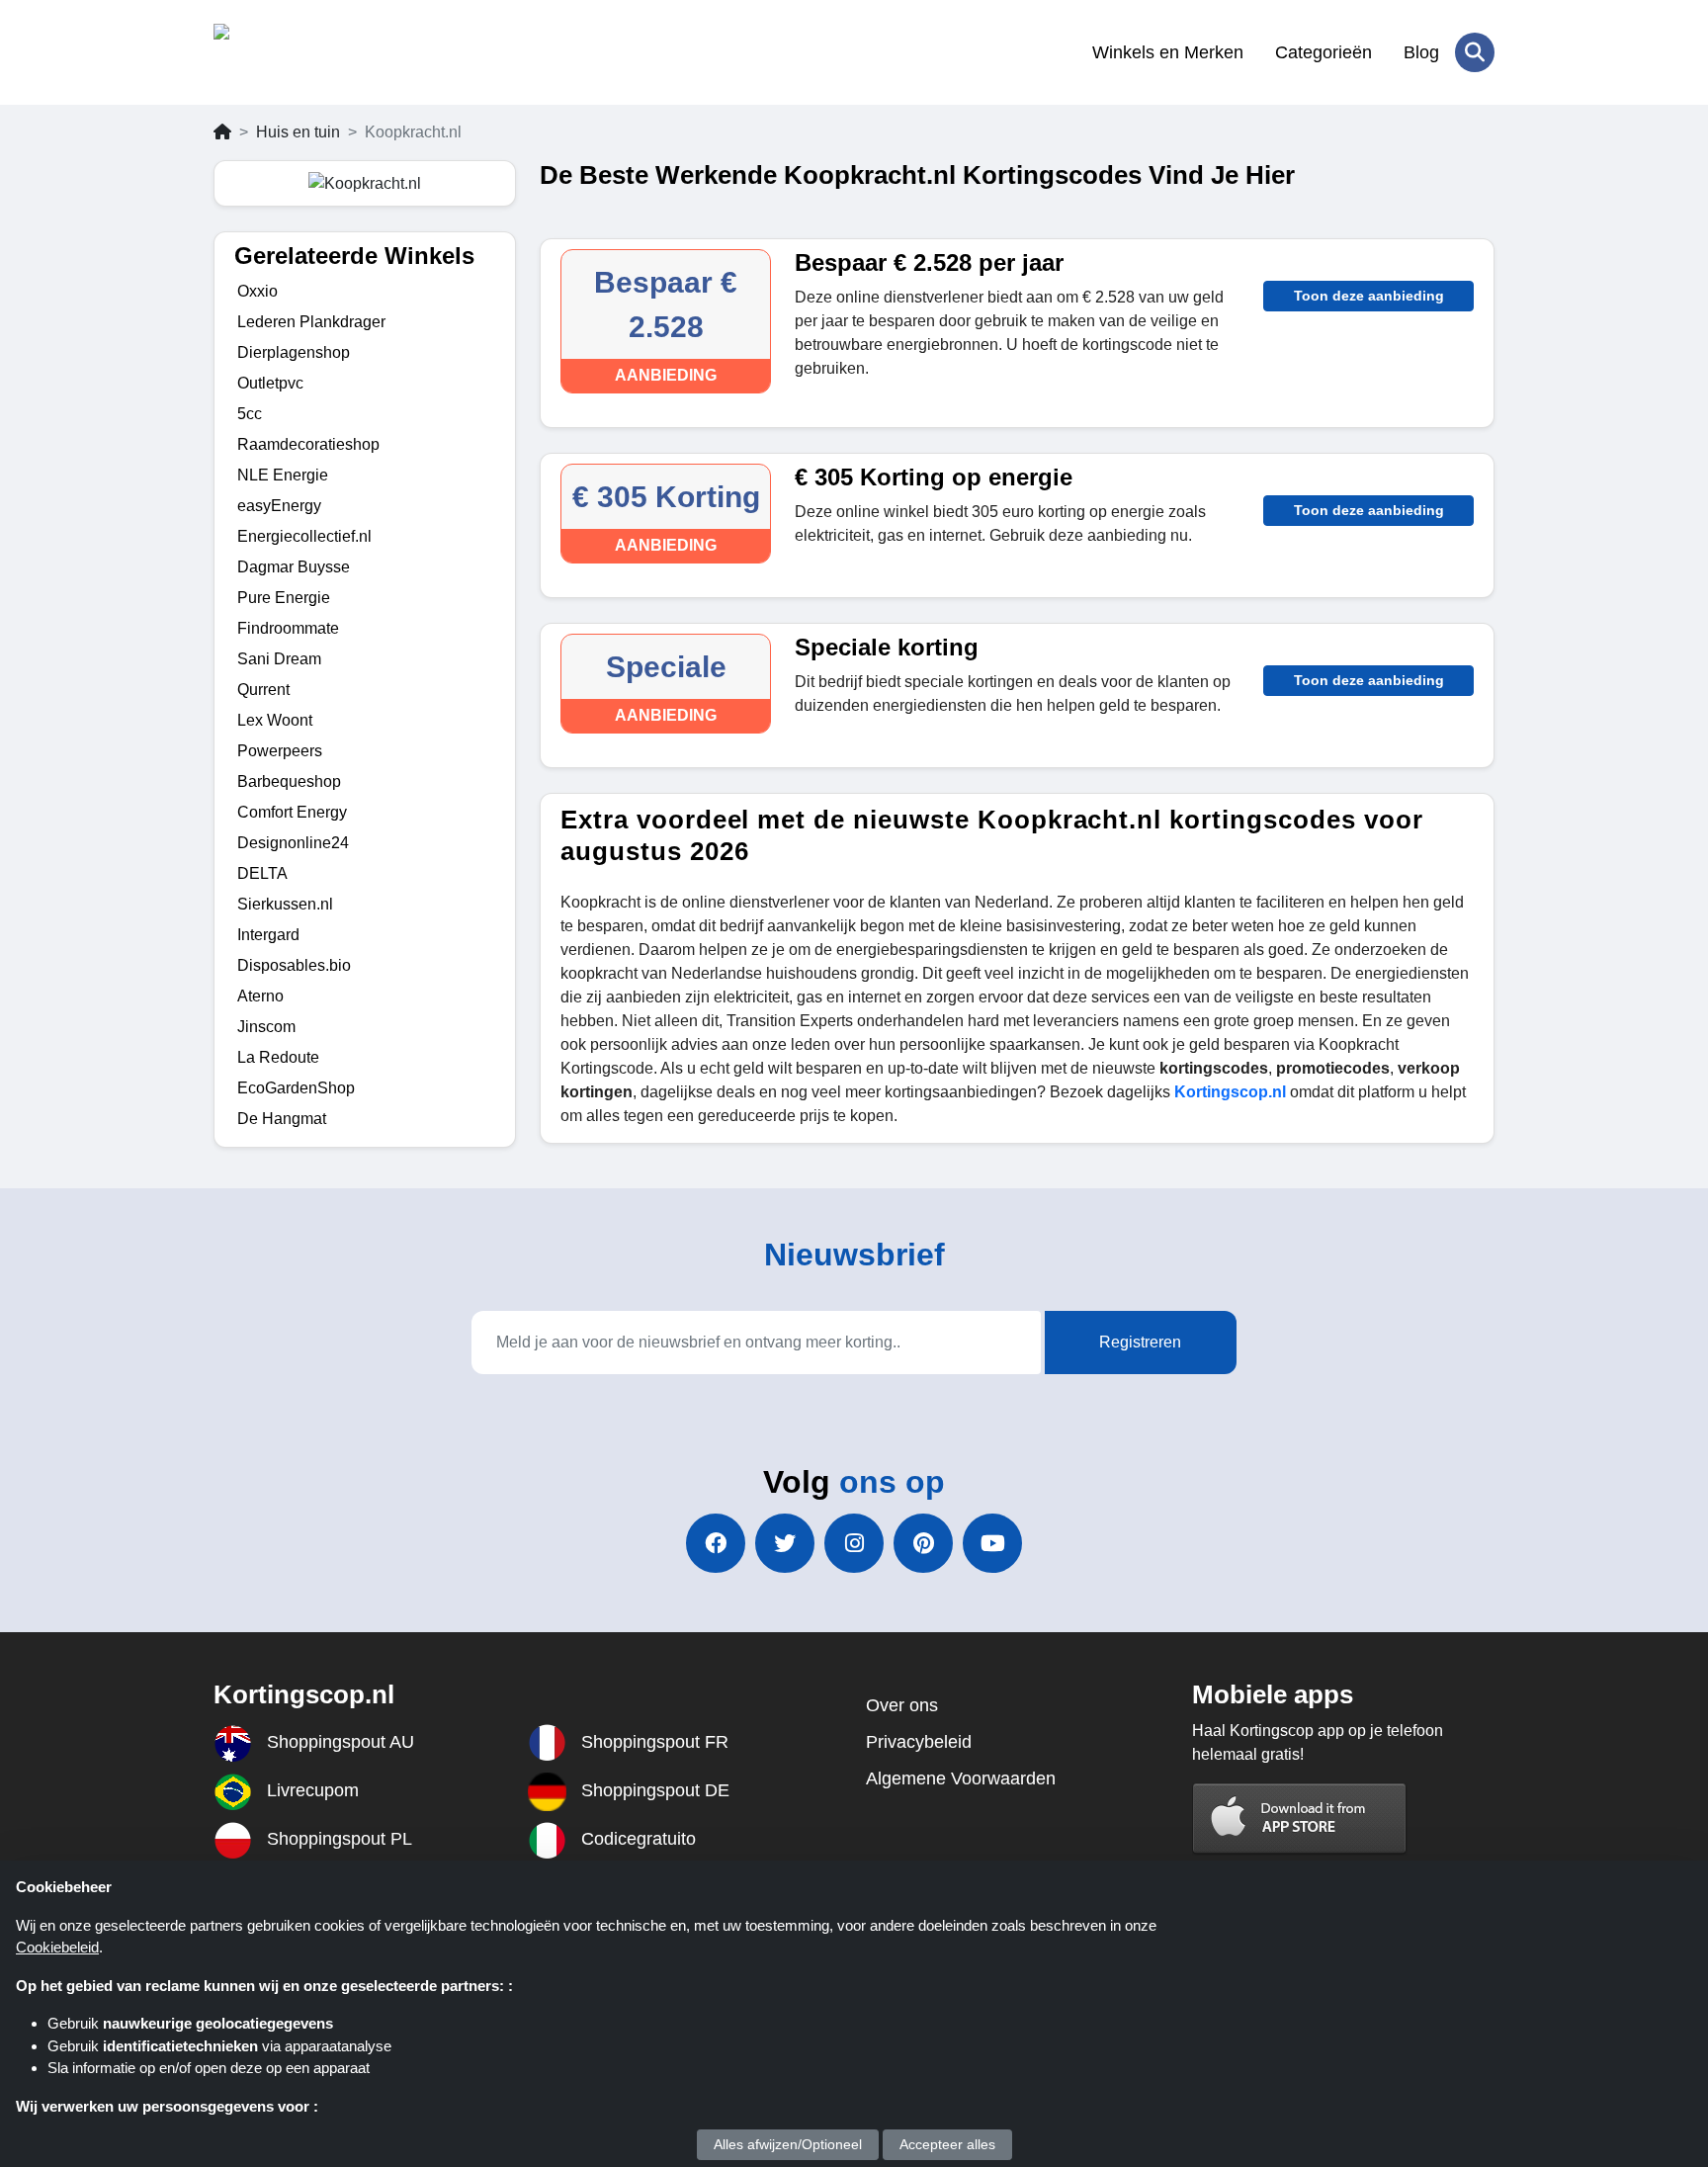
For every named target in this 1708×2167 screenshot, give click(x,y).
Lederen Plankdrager (311, 322)
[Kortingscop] (310, 52)
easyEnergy (279, 506)
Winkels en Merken (1168, 52)
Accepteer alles (947, 2144)
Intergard (268, 935)
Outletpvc (270, 383)
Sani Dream (279, 659)
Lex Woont (275, 720)
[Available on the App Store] (1300, 1818)
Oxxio (257, 291)
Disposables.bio (294, 965)
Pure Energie (284, 598)
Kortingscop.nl (1230, 1092)
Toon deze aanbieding (1369, 296)
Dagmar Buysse (294, 567)
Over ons (902, 1705)
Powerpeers (280, 751)
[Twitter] (785, 1543)
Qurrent (263, 690)
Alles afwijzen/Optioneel (788, 2144)
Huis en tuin (298, 132)
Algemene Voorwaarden (961, 1778)
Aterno (260, 996)
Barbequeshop (289, 781)
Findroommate (288, 628)
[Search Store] (1475, 52)
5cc (250, 414)
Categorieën (1324, 52)
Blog (1421, 52)
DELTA (262, 873)
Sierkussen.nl (285, 904)
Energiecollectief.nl (304, 536)
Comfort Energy (292, 812)
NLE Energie (283, 475)
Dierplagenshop (294, 352)
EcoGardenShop (296, 1088)
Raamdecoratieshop (308, 444)
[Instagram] (854, 1543)
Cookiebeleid (57, 1947)
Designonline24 (293, 843)
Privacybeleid (919, 1742)
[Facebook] (716, 1543)
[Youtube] (992, 1543)
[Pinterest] (923, 1543)
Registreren (1140, 1342)
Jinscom (266, 1027)
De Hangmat (282, 1119)
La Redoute (278, 1057)
